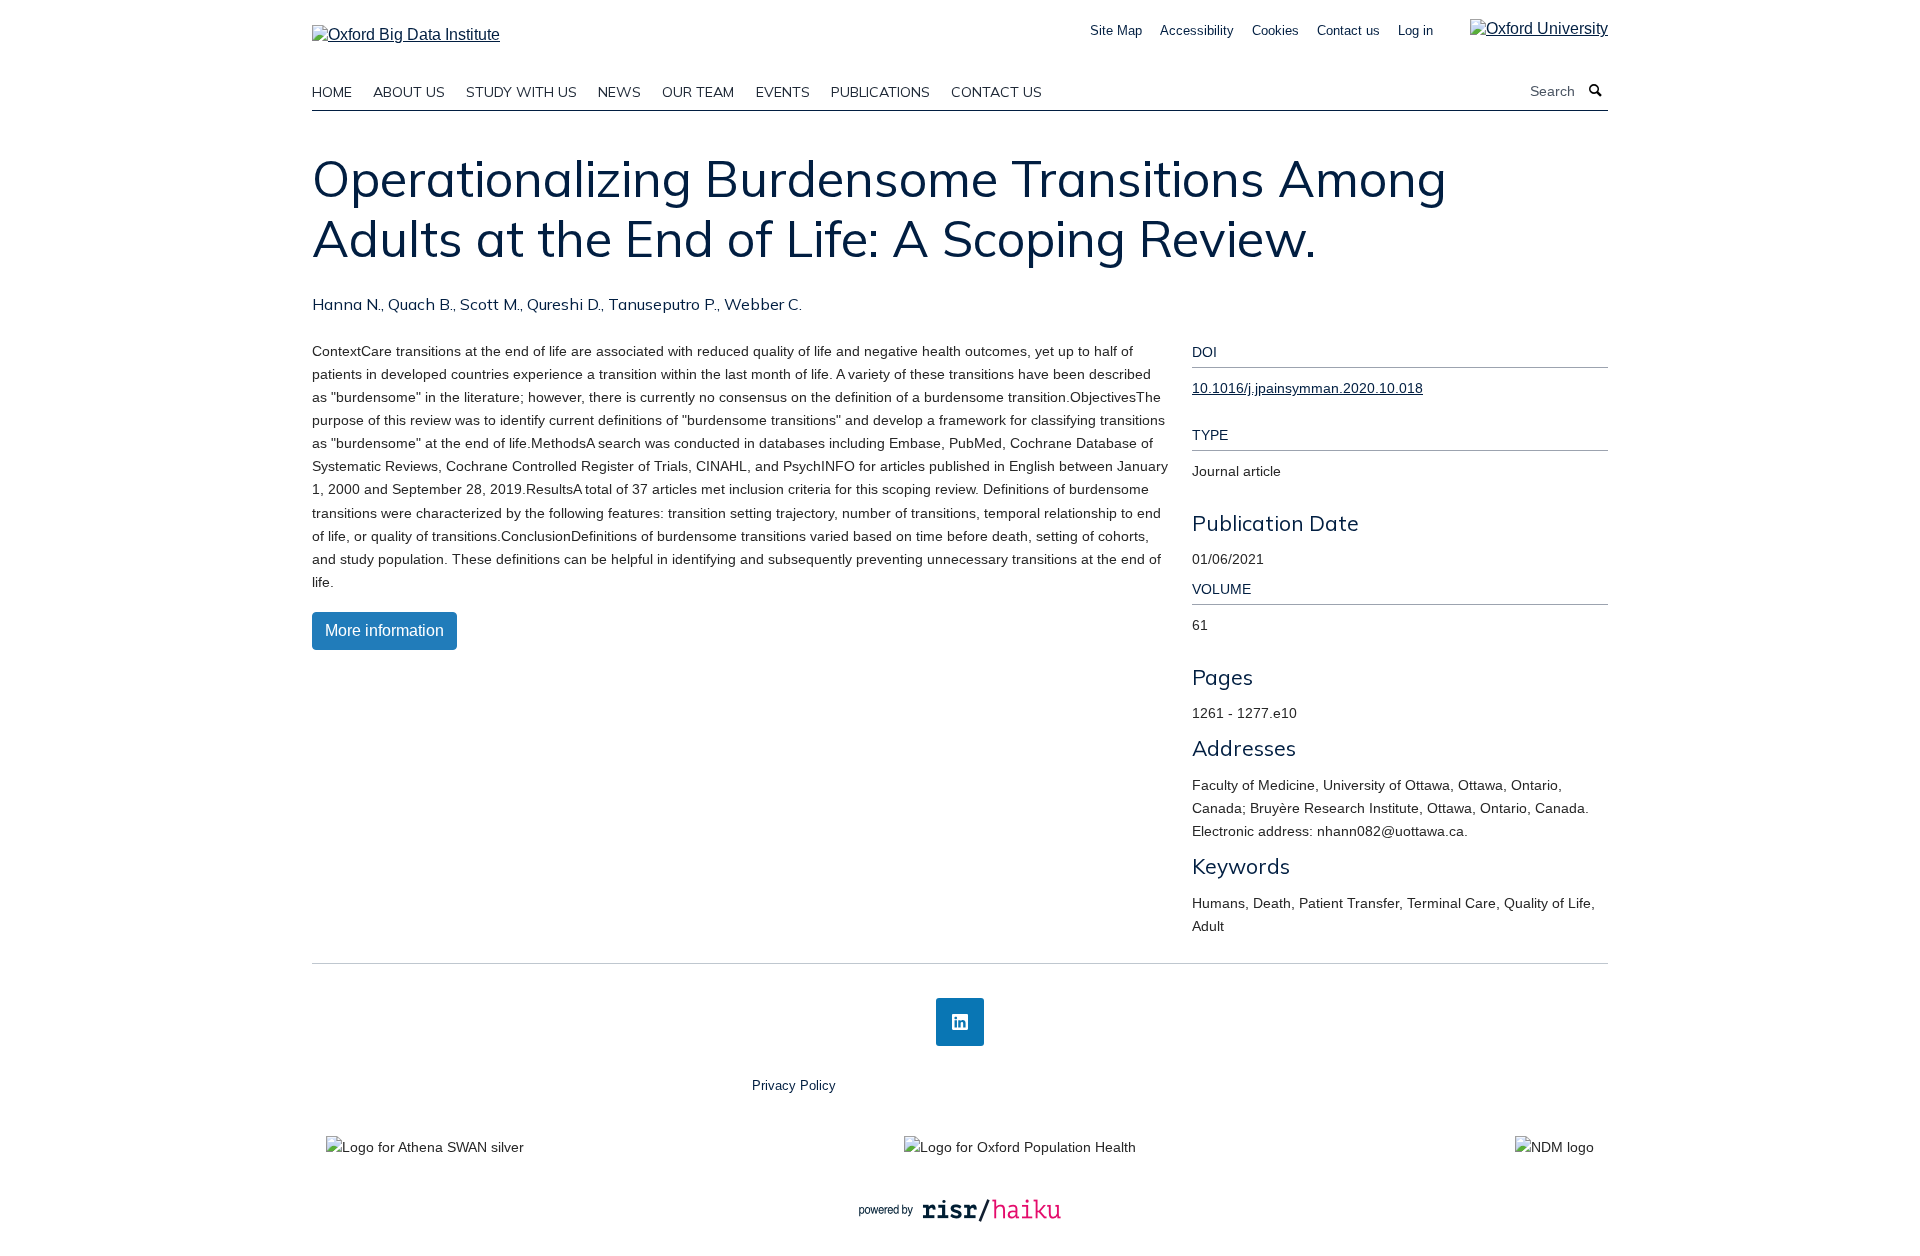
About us (409, 92)
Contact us (1348, 30)
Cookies (1275, 30)
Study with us (521, 92)
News (619, 92)
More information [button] (384, 630)
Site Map (1116, 30)
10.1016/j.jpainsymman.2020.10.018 (1307, 388)
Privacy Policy (794, 1085)
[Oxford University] (1524, 28)
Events (783, 92)
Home (332, 92)
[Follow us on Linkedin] (960, 1022)
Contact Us (996, 92)
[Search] (1596, 91)
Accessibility (1197, 30)
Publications (880, 92)
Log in (1415, 30)
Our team (698, 92)
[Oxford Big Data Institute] (406, 28)
